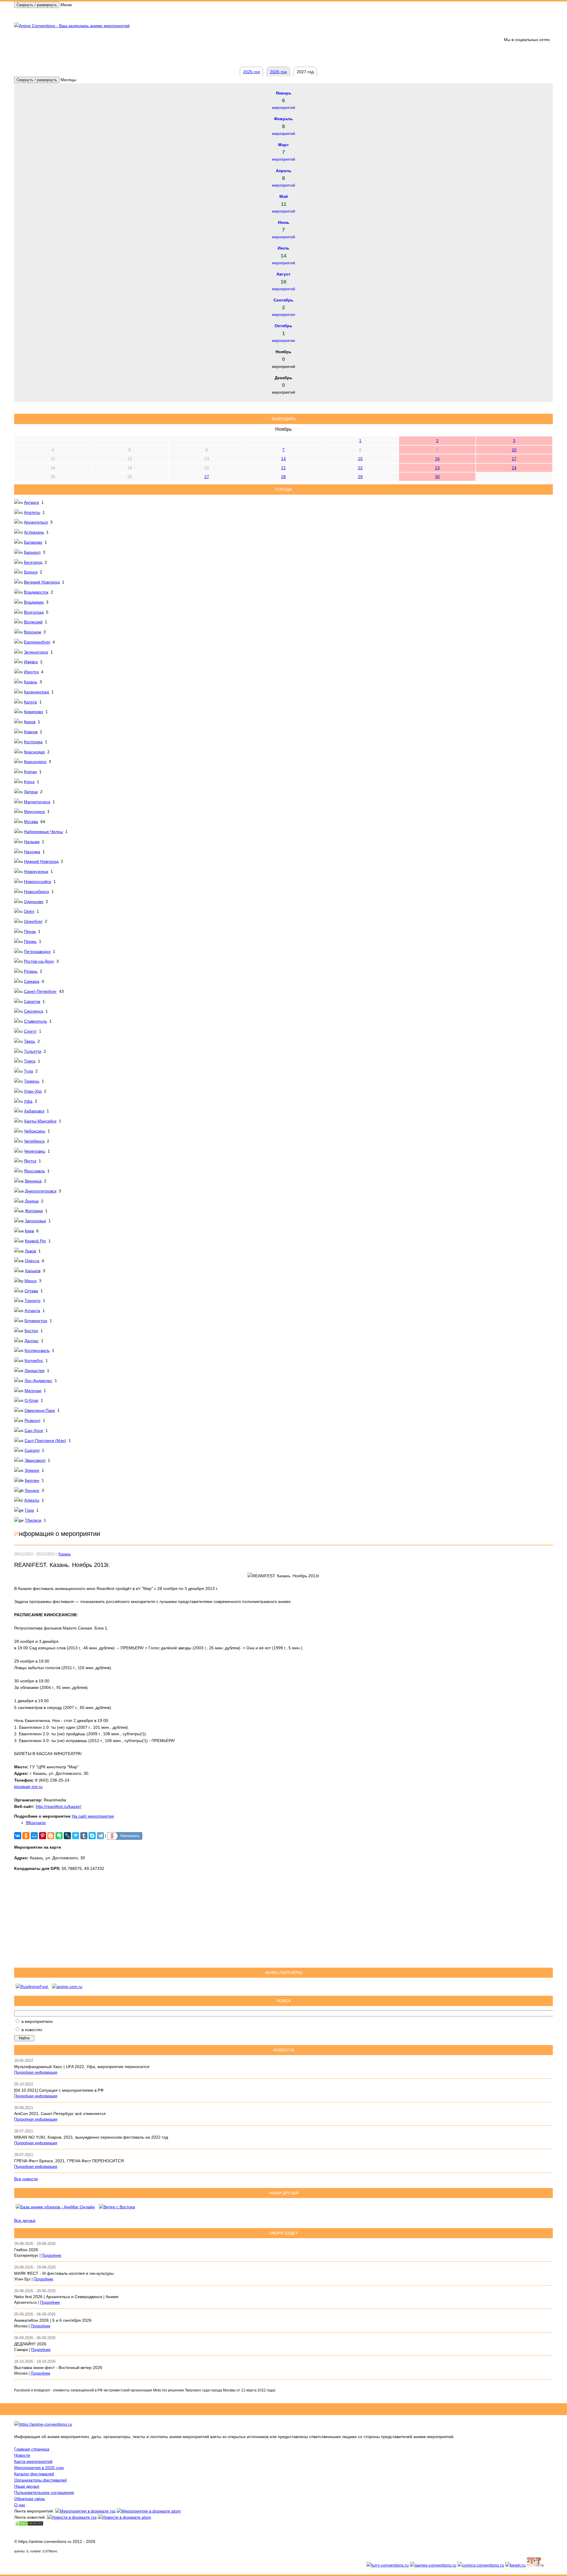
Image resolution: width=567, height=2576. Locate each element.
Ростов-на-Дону (39, 961)
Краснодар (34, 752)
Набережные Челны (43, 832)
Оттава (31, 1291)
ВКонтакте (36, 1823)
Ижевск (31, 662)
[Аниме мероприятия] (43, 2424)
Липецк (31, 792)
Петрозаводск (37, 951)
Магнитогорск (37, 802)
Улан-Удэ (33, 1091)
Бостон (31, 1331)
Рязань (31, 971)
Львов (30, 1251)
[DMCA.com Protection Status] (29, 2525)
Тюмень (32, 1081)
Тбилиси (33, 1520)
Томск (30, 1061)
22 (360, 468)
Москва (31, 822)
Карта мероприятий (33, 2461)
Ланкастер (35, 1371)
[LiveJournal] (67, 1836)
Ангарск (31, 502)
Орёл (29, 911)
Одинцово (34, 902)
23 (437, 468)
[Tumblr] (84, 1836)
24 (514, 468)
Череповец (35, 1151)
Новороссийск (38, 882)
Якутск (30, 1161)
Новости (88, 14)
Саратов (32, 1001)
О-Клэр (31, 1400)
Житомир (34, 1211)
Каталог (160, 14)
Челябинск (34, 1141)
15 (360, 459)
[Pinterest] (43, 1836)
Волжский (33, 622)
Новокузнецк (36, 871)
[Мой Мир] (34, 1836)
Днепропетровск (41, 1191)
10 (514, 450)
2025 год (251, 72)
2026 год (135, 14)
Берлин (32, 1480)
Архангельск (36, 522)
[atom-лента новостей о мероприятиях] (124, 2517)
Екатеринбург (37, 642)
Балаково (33, 542)
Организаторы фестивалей (40, 2480)
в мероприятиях (37, 2021)
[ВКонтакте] (18, 1836)
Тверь (30, 1041)
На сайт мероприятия (93, 1816)
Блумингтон (36, 1321)
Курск (29, 782)
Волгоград (34, 612)
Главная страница (32, 2449)
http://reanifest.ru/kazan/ (58, 1806)
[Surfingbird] (76, 1836)
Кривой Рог (35, 1241)
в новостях (32, 2030)
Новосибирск (36, 892)
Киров (30, 722)
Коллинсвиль (37, 1350)
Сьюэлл (32, 1450)
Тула (28, 1071)
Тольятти (33, 1051)
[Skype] (92, 1836)
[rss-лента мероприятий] (85, 2511)
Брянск (31, 572)
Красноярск (35, 762)
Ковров (31, 732)
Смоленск (34, 1011)
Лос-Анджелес (38, 1381)
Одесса (32, 1261)
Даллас (32, 1341)
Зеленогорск (36, 652)
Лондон (32, 1490)
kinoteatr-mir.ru (28, 1787)
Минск (31, 1281)
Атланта (32, 1311)
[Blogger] (51, 1836)
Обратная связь (193, 14)
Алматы (32, 1500)
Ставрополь (35, 1021)
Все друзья (25, 2220)
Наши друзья (27, 2486)
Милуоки (33, 1391)
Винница (33, 1181)
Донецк (32, 1201)
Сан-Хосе (34, 1430)
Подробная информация (36, 2072)
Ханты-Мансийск (40, 1121)
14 (283, 459)
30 (437, 477)
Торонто (32, 1301)
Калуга (30, 702)
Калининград (36, 692)
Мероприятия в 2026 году (39, 2468)
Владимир (34, 602)
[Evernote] (59, 1836)
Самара (32, 981)
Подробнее (51, 2256)
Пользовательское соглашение (44, 2492)
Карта (111, 14)
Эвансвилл (35, 1460)
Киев (29, 1231)
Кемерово (34, 712)
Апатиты (32, 512)
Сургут (30, 1031)
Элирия (32, 1470)
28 (283, 477)
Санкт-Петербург (40, 991)
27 (207, 477)
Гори (29, 1510)
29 (360, 477)
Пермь (30, 941)
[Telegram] (100, 1836)
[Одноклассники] (26, 1836)
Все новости (26, 2179)
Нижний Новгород (41, 861)
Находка (32, 852)
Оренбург (33, 921)
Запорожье (35, 1221)
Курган (30, 772)
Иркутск (31, 672)
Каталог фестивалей (34, 2474)
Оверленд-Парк (40, 1410)
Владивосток (36, 592)
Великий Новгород (42, 582)
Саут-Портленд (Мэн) (45, 1441)
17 (514, 459)
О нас (20, 2505)
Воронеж (32, 632)
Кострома (33, 742)
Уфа (28, 1101)
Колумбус (34, 1360)
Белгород (33, 562)
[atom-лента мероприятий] (149, 2511)
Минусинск (34, 812)
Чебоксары (35, 1131)
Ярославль (34, 1171)
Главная (27, 14)
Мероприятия (58, 14)
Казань (31, 682)
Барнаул (32, 552)
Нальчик (32, 842)
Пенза (30, 931)
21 (283, 468)
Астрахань (34, 532)
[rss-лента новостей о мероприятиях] (72, 2517)
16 (437, 459)
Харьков (33, 1271)
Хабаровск (34, 1111)
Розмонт (32, 1420)
